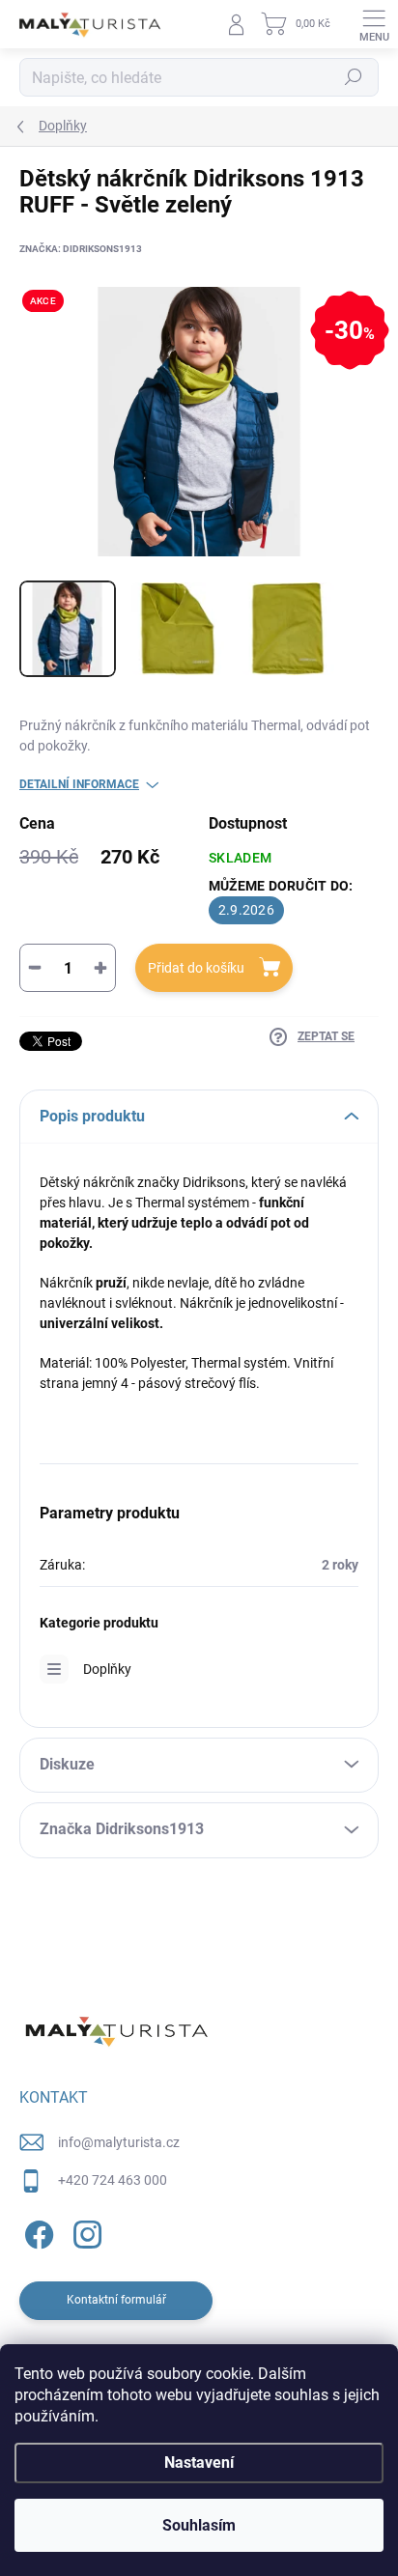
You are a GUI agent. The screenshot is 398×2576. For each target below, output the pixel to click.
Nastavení (199, 2463)
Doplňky (107, 1669)
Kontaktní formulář (116, 2300)
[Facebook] (36, 2232)
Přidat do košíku (196, 968)
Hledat (354, 77)
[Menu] (374, 24)
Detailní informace (79, 784)
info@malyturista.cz (119, 2142)
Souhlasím (199, 2525)
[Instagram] (85, 2232)
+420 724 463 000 (113, 2180)
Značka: (81, 249)
